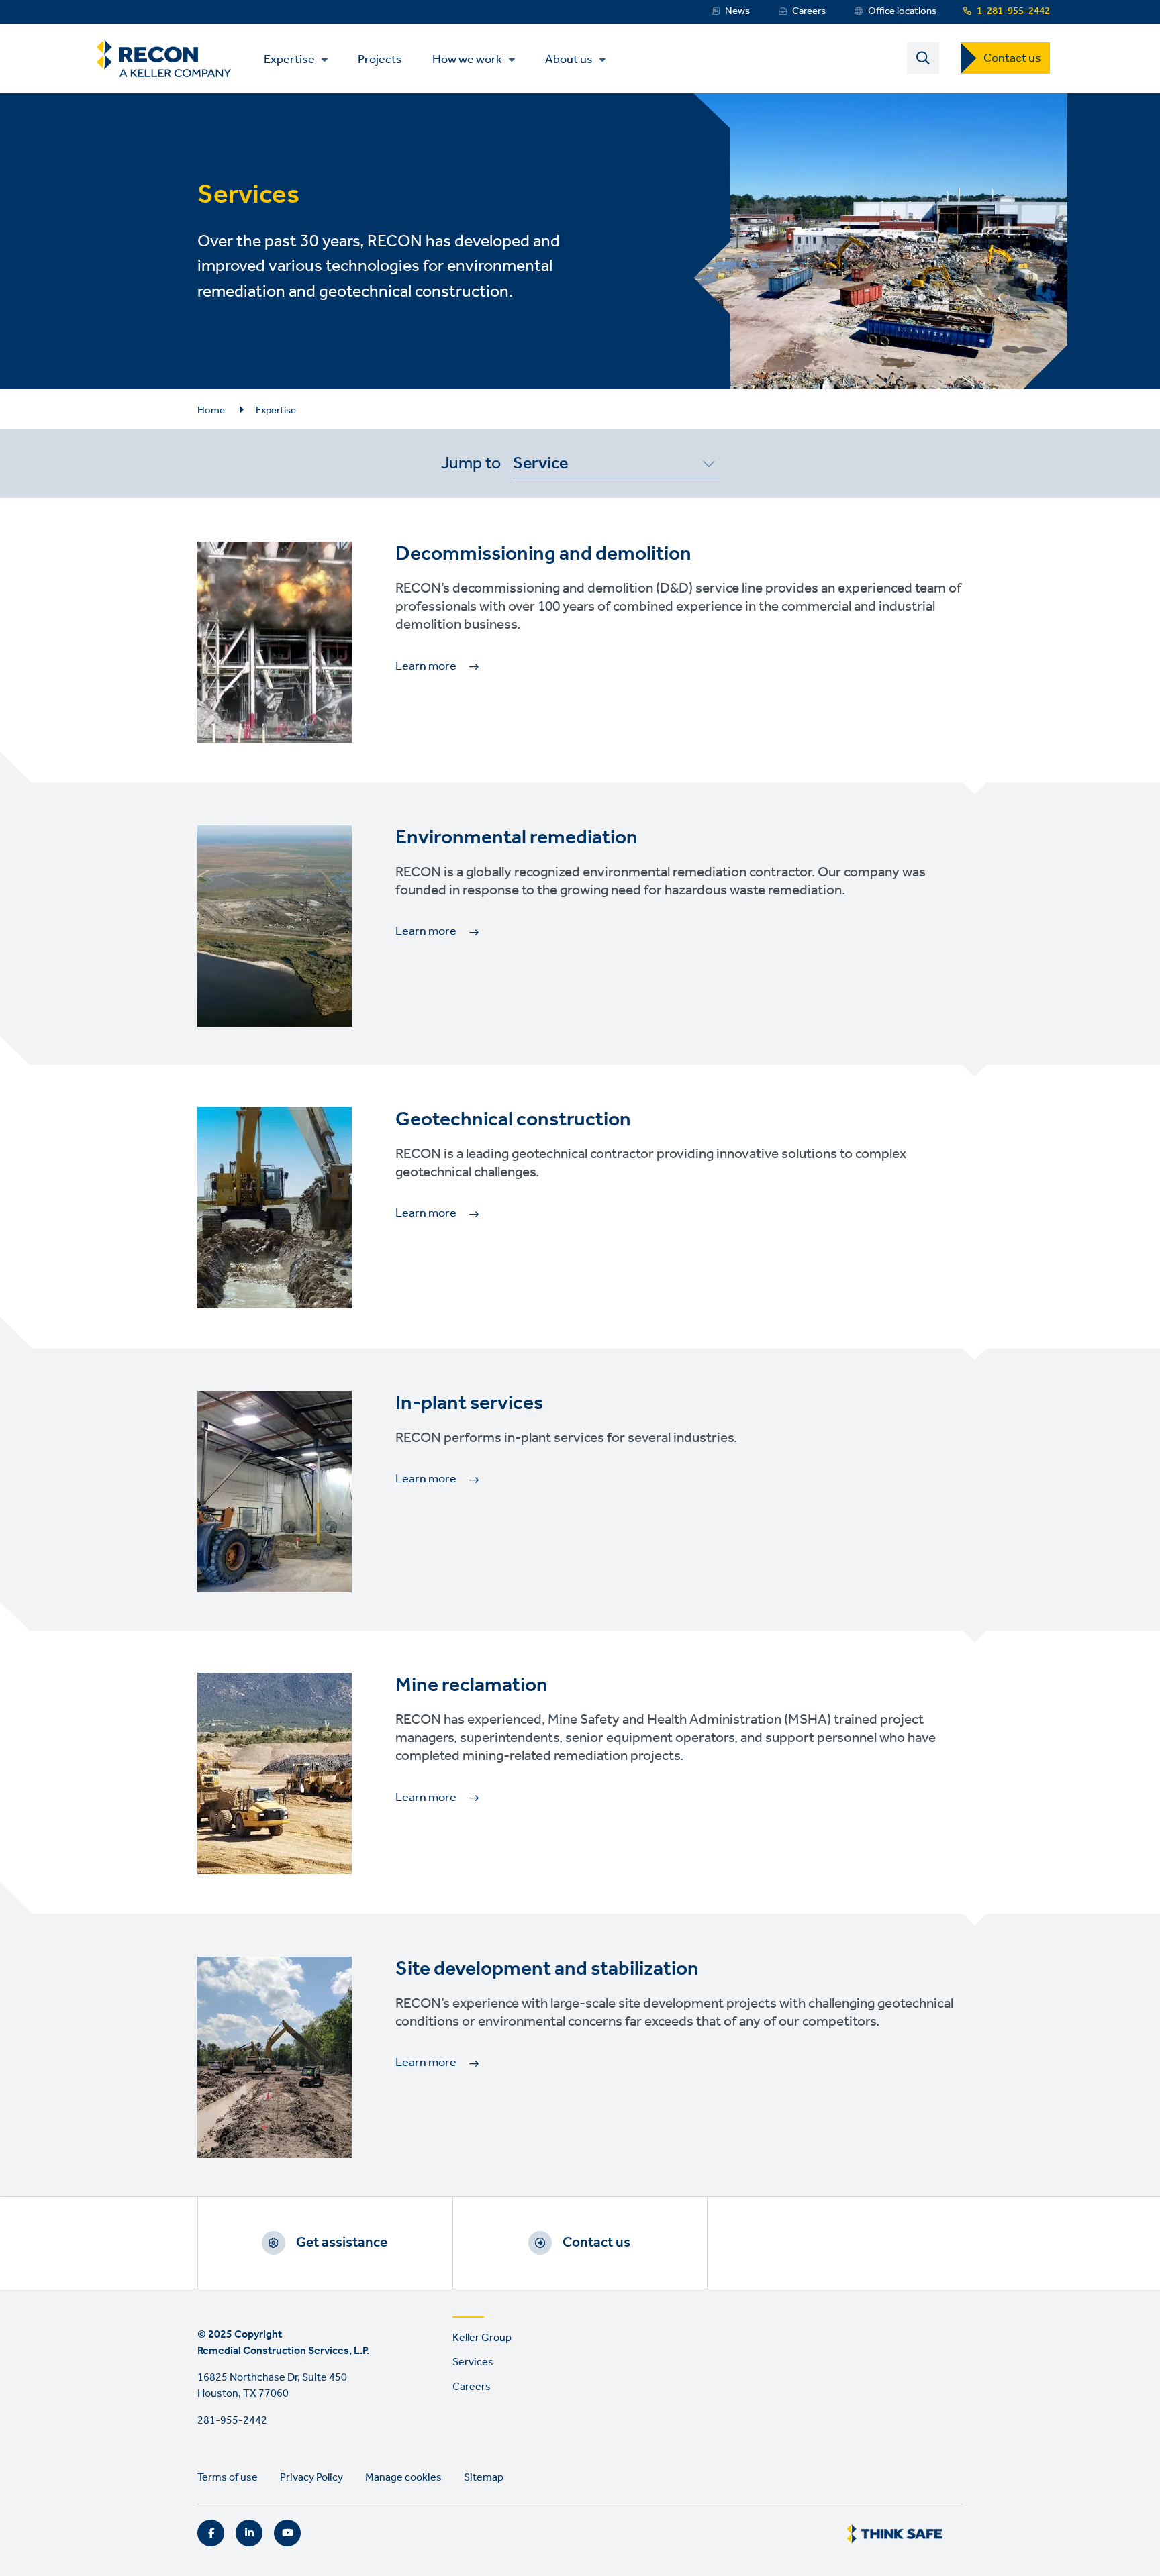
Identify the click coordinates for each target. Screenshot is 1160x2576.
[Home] (164, 59)
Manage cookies (403, 2478)
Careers (809, 11)
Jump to (471, 464)
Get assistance (342, 2243)
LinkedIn (249, 2533)
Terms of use (228, 2478)
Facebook (211, 2533)
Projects (380, 59)
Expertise (289, 60)
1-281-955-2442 (1013, 11)
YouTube (287, 2533)
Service (540, 466)
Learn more (426, 666)
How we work (467, 60)
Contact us (1012, 58)
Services (473, 2362)
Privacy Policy (311, 2478)
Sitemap (484, 2478)
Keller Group (482, 2338)
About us (569, 60)
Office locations (902, 11)
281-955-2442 (232, 2421)
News (737, 11)
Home (211, 411)
